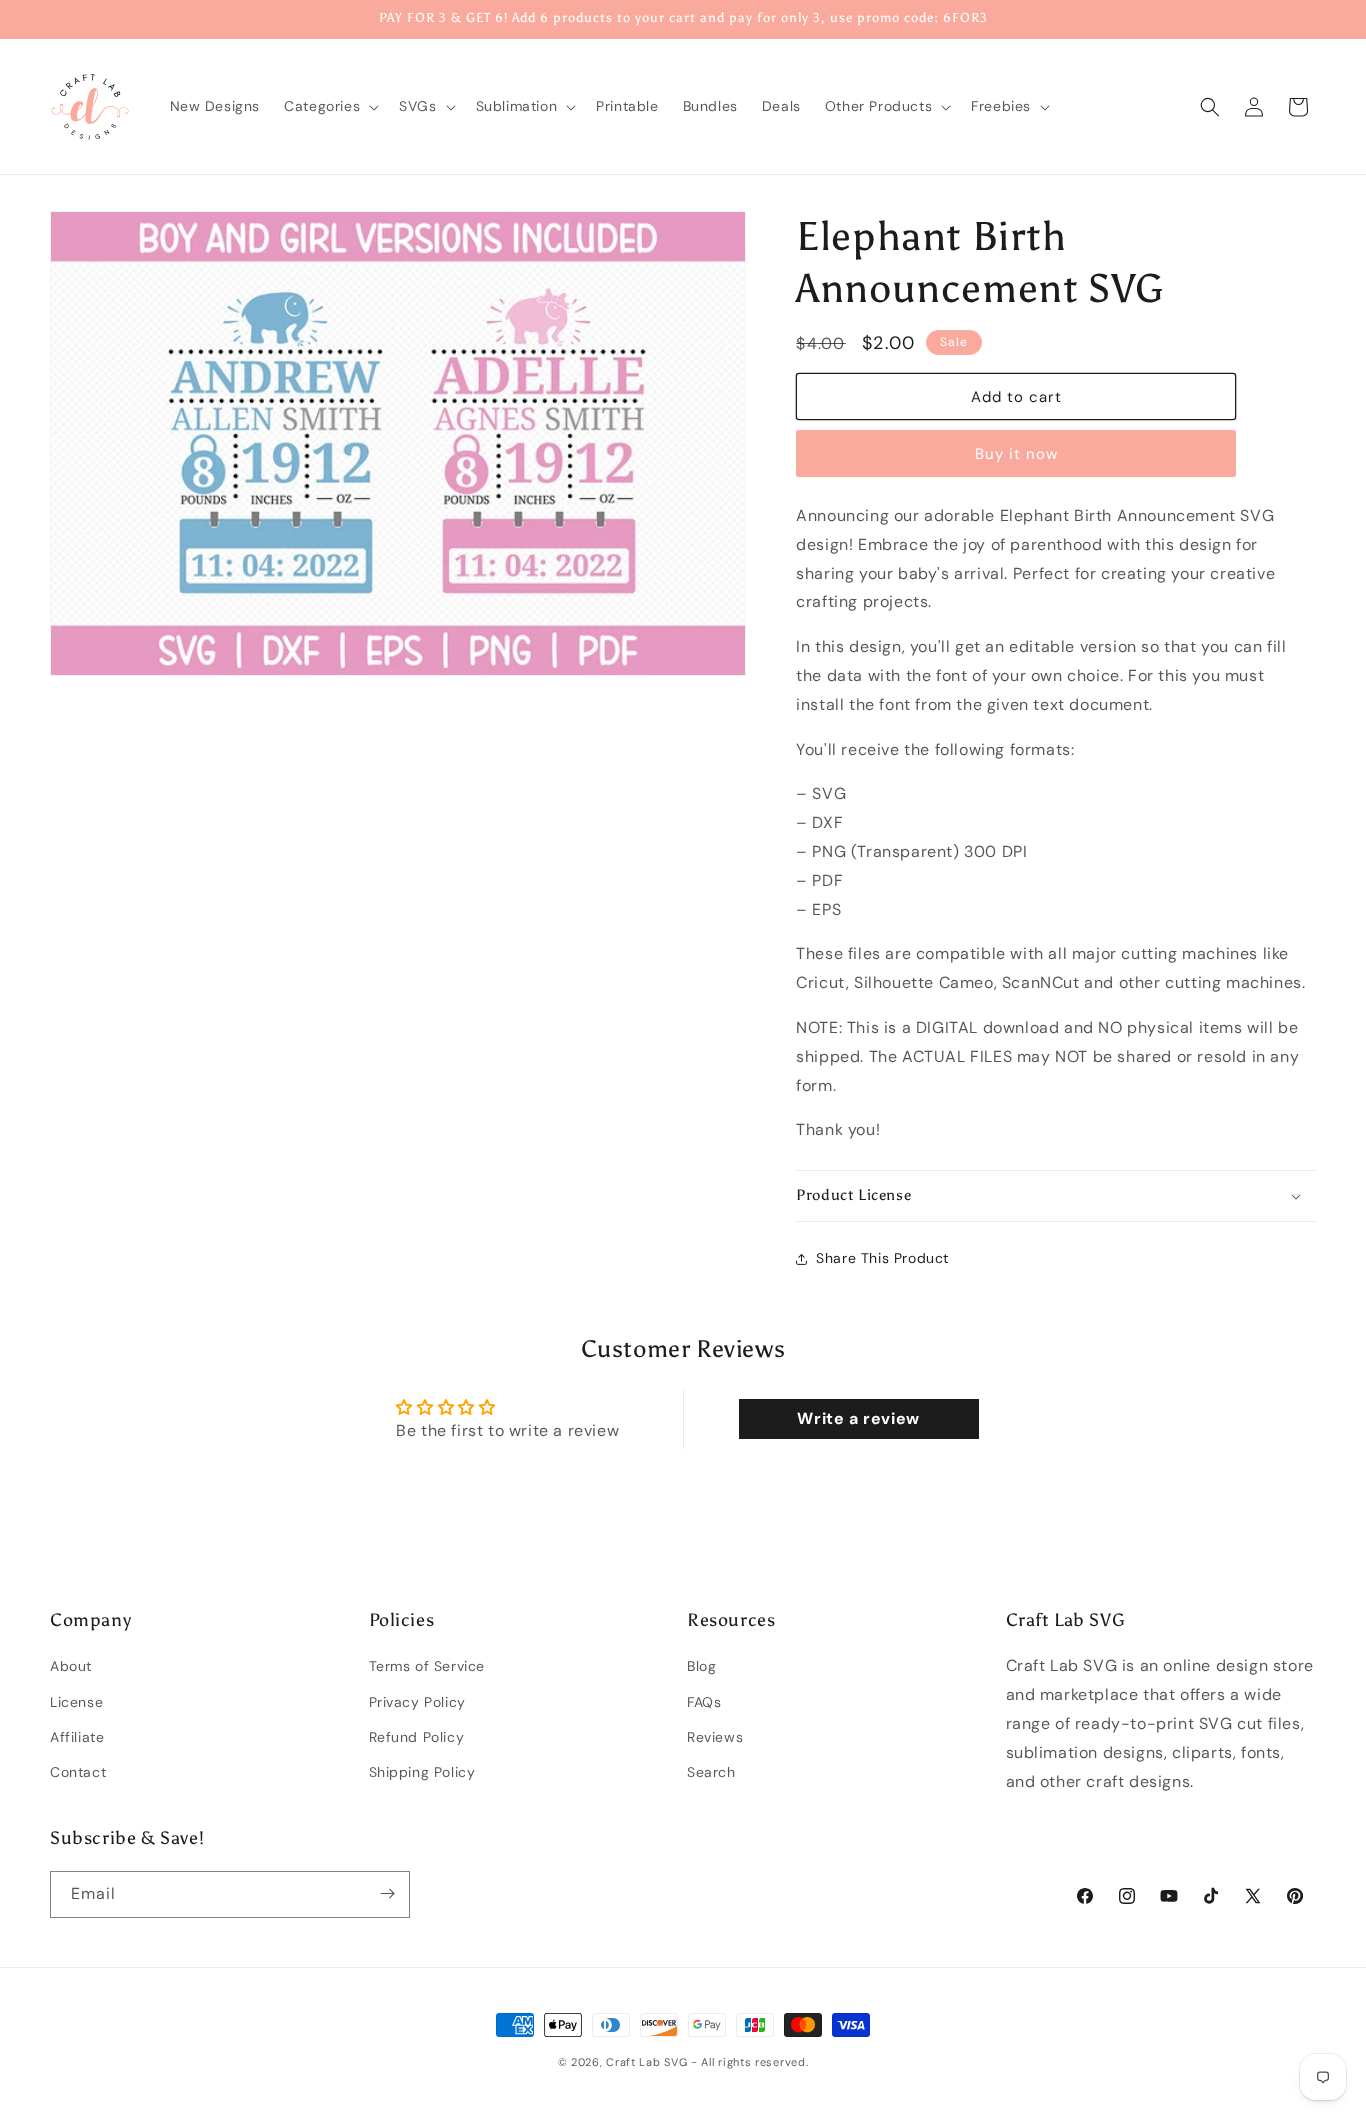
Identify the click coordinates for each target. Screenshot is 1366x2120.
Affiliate (77, 1737)
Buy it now (1016, 454)
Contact (78, 1772)
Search (711, 1772)
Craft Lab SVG (646, 2062)
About (71, 1667)
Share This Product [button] (882, 1258)
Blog (701, 1667)
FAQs (704, 1702)
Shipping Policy (422, 1772)
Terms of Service (427, 1667)
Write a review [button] (858, 1418)
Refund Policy (417, 1737)
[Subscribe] (387, 1893)
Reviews (715, 1737)
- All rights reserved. (749, 2062)
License (76, 1702)
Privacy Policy (417, 1702)
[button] (329, 106)
